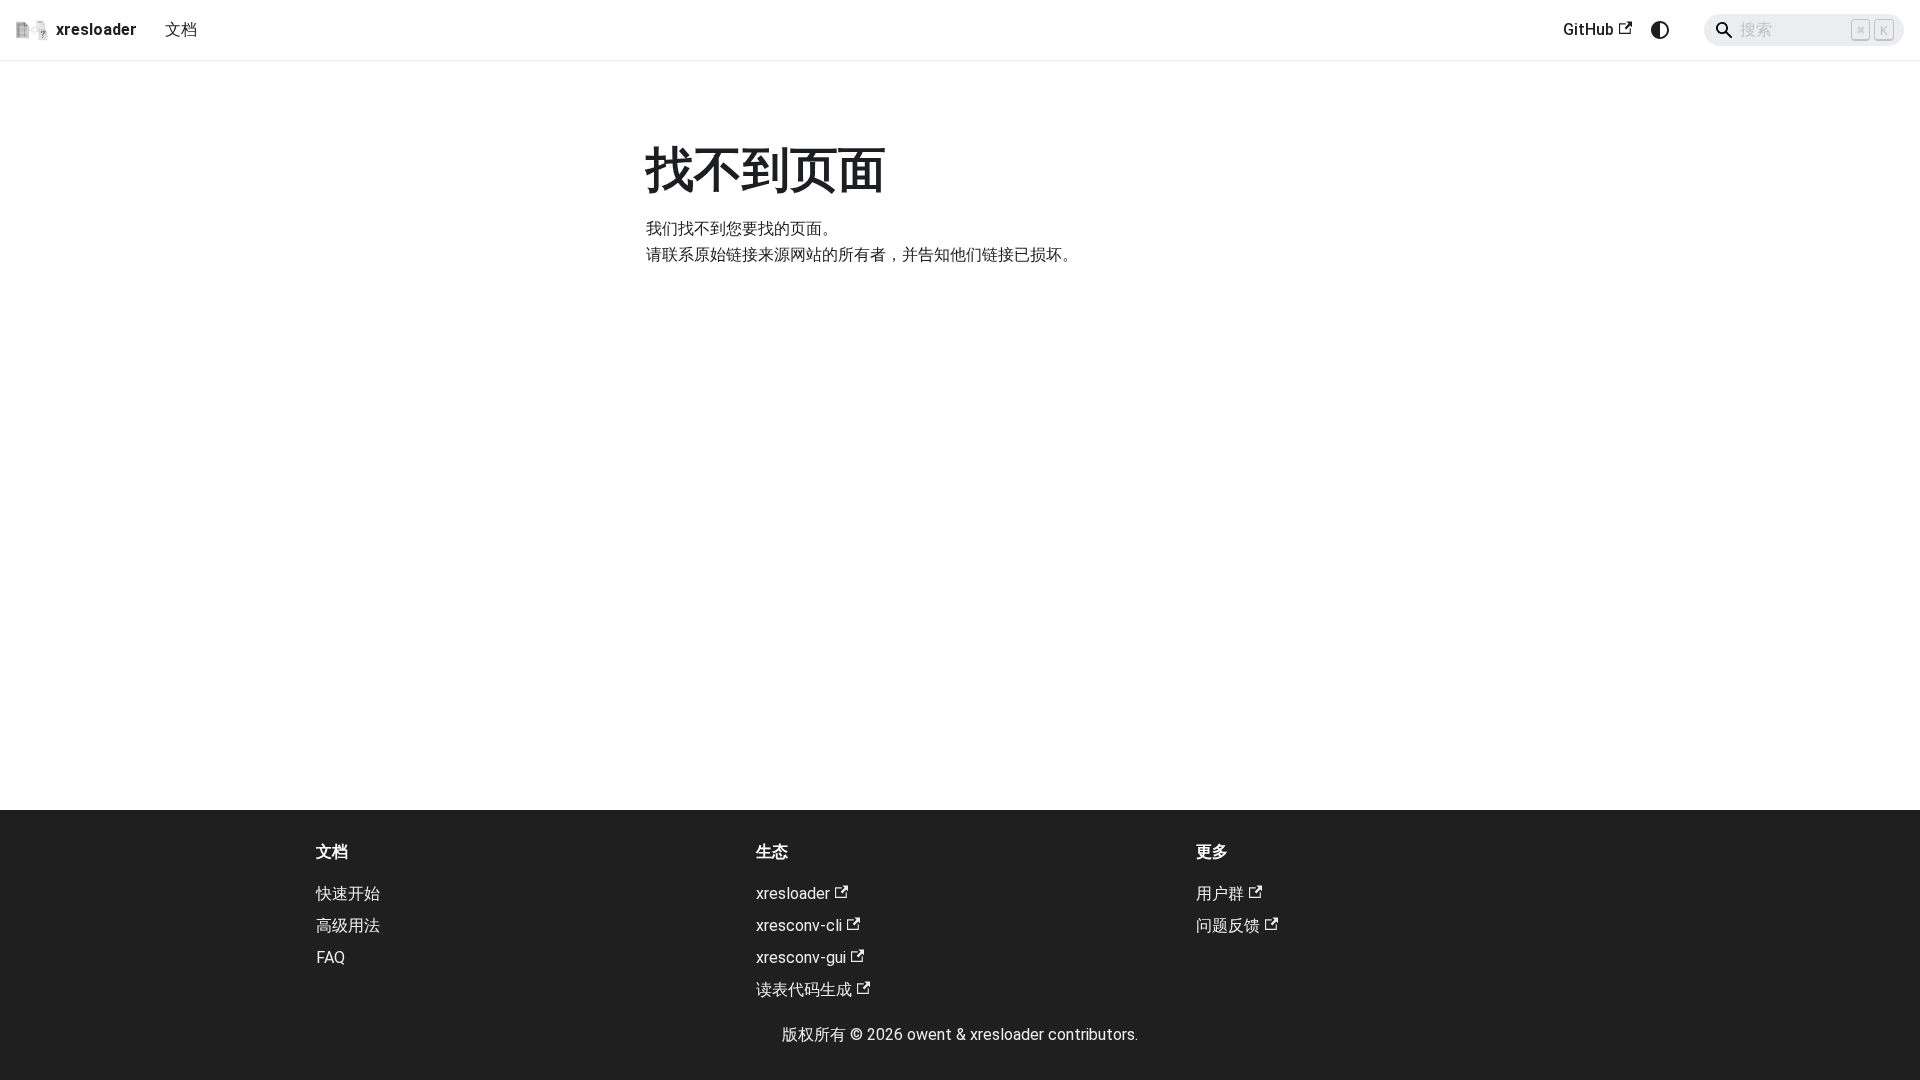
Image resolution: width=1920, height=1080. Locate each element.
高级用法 (348, 925)
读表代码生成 (804, 989)
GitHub (1588, 29)
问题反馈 (1228, 925)
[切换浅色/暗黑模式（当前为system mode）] (1660, 30)
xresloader (793, 893)
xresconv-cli (799, 925)
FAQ (330, 957)
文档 (181, 29)
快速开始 (348, 893)
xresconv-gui (801, 957)
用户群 (1220, 893)
